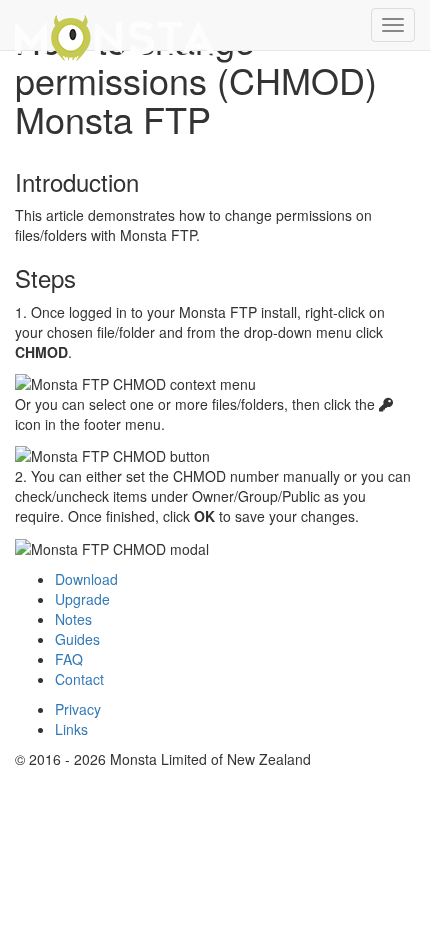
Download (86, 579)
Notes (73, 619)
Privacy (78, 709)
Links (71, 729)
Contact (79, 679)
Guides (77, 639)
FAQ (69, 659)
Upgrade (82, 599)
